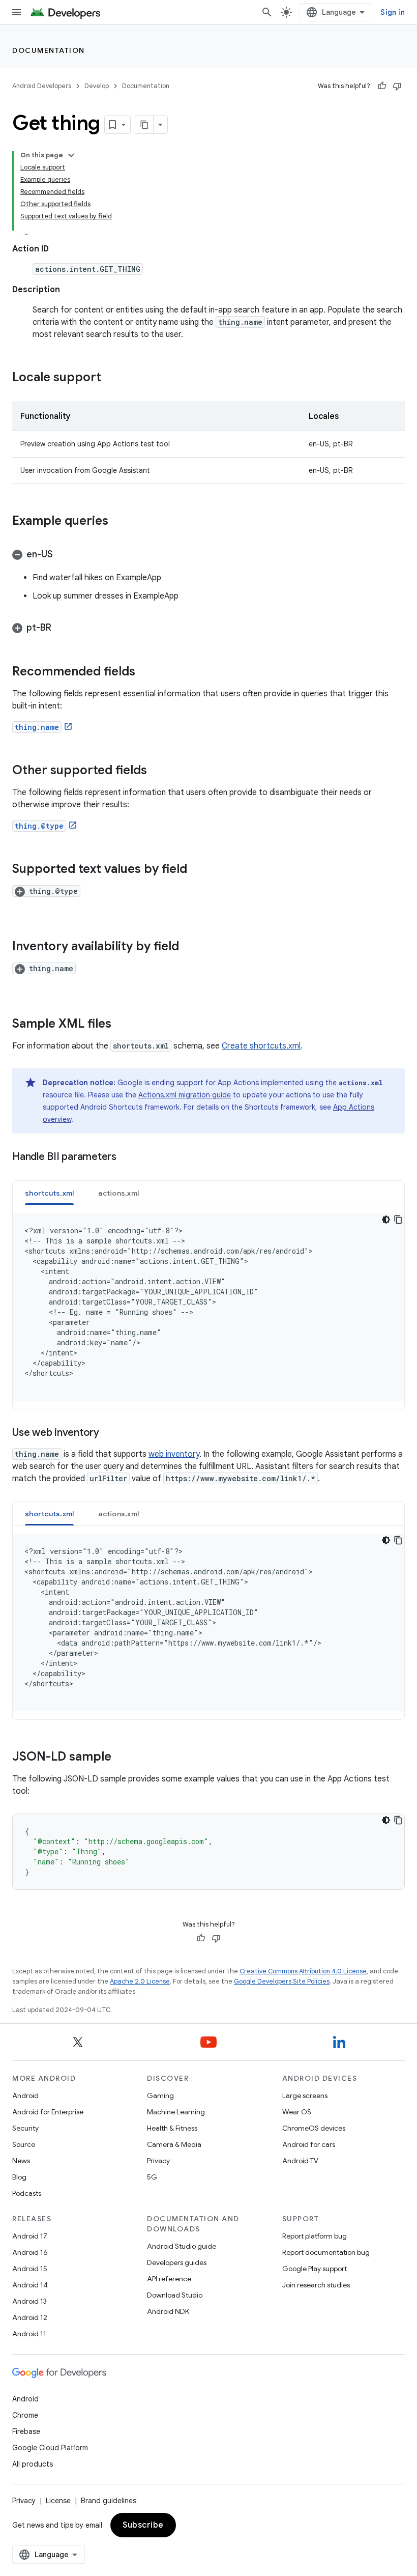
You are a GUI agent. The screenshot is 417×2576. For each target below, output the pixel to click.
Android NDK (168, 2311)
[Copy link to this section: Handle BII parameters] (127, 1157)
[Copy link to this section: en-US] (63, 555)
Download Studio (175, 2295)
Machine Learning (176, 2112)
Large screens (305, 2096)
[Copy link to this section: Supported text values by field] (197, 870)
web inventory (174, 1454)
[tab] (49, 1193)
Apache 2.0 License (140, 1981)
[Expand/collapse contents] (71, 155)
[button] (208, 554)
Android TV (300, 2161)
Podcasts (27, 2193)
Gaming (160, 2096)
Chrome (25, 2415)
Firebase (26, 2431)
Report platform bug (315, 2236)
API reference (169, 2279)
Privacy (158, 2161)
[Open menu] (16, 12)
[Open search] (267, 12)
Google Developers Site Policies (282, 1981)
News (21, 2161)
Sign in (393, 12)
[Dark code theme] (386, 1220)
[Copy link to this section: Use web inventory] (109, 1433)
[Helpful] (382, 86)
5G (152, 2177)
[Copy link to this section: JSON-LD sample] (122, 1758)
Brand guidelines (109, 2501)
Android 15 (30, 2269)
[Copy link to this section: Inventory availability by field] (189, 947)
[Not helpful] (397, 86)
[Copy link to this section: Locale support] (111, 378)
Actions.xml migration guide (185, 1095)
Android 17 (30, 2236)
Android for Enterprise (48, 2112)
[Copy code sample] (398, 1220)
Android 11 (29, 2334)
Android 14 (30, 2285)
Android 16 (30, 2252)
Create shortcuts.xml (261, 1046)
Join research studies (316, 2285)
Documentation (49, 50)
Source (24, 2144)
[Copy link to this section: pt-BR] (62, 629)
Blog (19, 2177)
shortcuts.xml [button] (49, 1193)
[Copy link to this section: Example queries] (118, 522)
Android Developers (42, 86)
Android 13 (29, 2301)
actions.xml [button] (118, 1193)
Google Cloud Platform (50, 2448)
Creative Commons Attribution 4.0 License (303, 1971)
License (58, 2501)
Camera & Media (174, 2144)
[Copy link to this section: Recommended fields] (145, 672)
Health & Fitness (172, 2128)
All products (33, 2464)
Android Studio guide (182, 2246)
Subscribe (143, 2525)
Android (25, 2096)
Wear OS (297, 2112)
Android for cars (309, 2144)
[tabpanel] (208, 1307)
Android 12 (30, 2317)
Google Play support (315, 2269)
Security (25, 2128)
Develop (97, 86)
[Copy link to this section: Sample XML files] (122, 1025)
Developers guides (177, 2262)
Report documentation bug (326, 2252)
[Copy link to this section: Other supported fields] (157, 771)
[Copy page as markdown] (144, 125)
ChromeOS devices (314, 2128)
